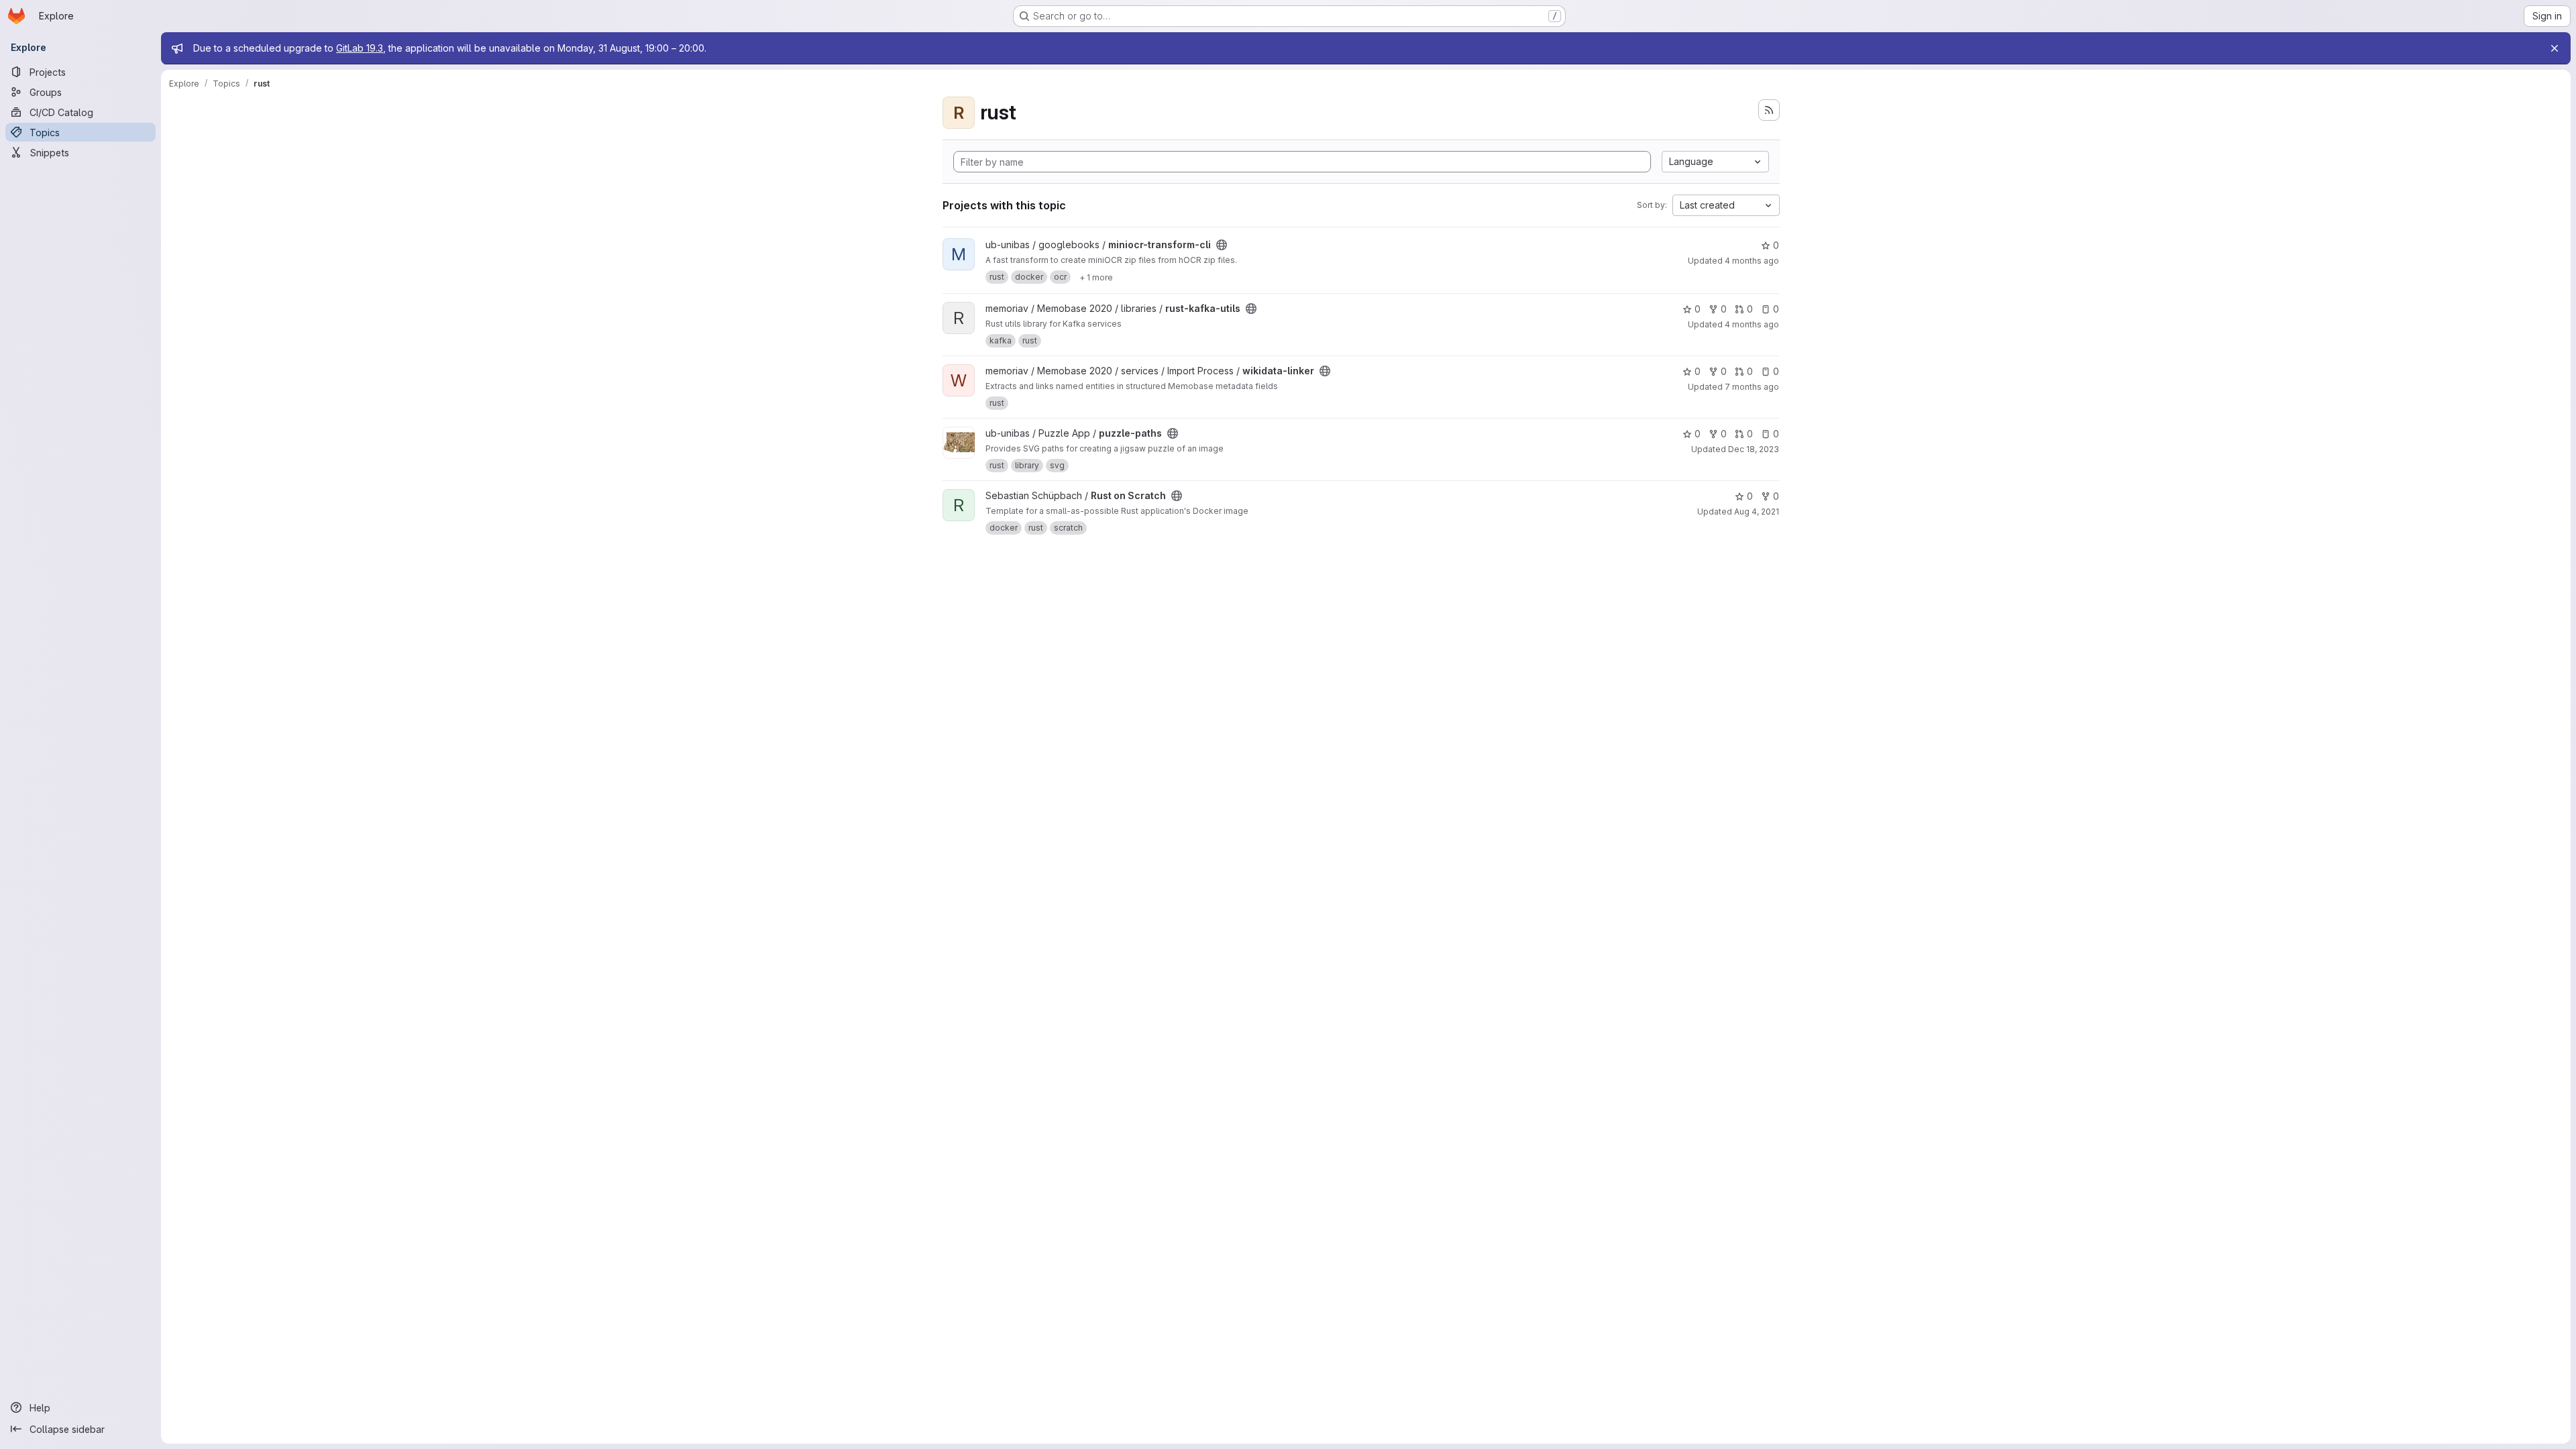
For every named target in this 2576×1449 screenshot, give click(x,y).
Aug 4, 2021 (1757, 512)
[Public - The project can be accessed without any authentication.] (1222, 245)
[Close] (2555, 48)
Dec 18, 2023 (1754, 449)
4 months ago (1752, 261)
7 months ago (1752, 387)
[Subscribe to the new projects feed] (1769, 110)
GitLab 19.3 (360, 48)
